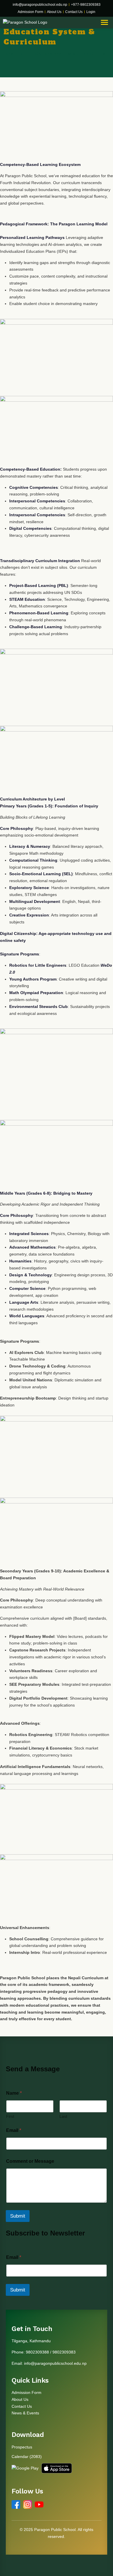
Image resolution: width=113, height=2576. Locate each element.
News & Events (25, 2413)
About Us (54, 12)
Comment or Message (30, 2161)
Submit (18, 2216)
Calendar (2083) (27, 2457)
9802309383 (64, 2352)
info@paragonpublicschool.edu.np (40, 5)
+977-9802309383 (86, 5)
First (10, 2116)
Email (14, 2130)
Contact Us (74, 12)
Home (10, 54)
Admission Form (30, 12)
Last (63, 2116)
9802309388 (37, 2352)
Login (91, 12)
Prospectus (22, 2447)
